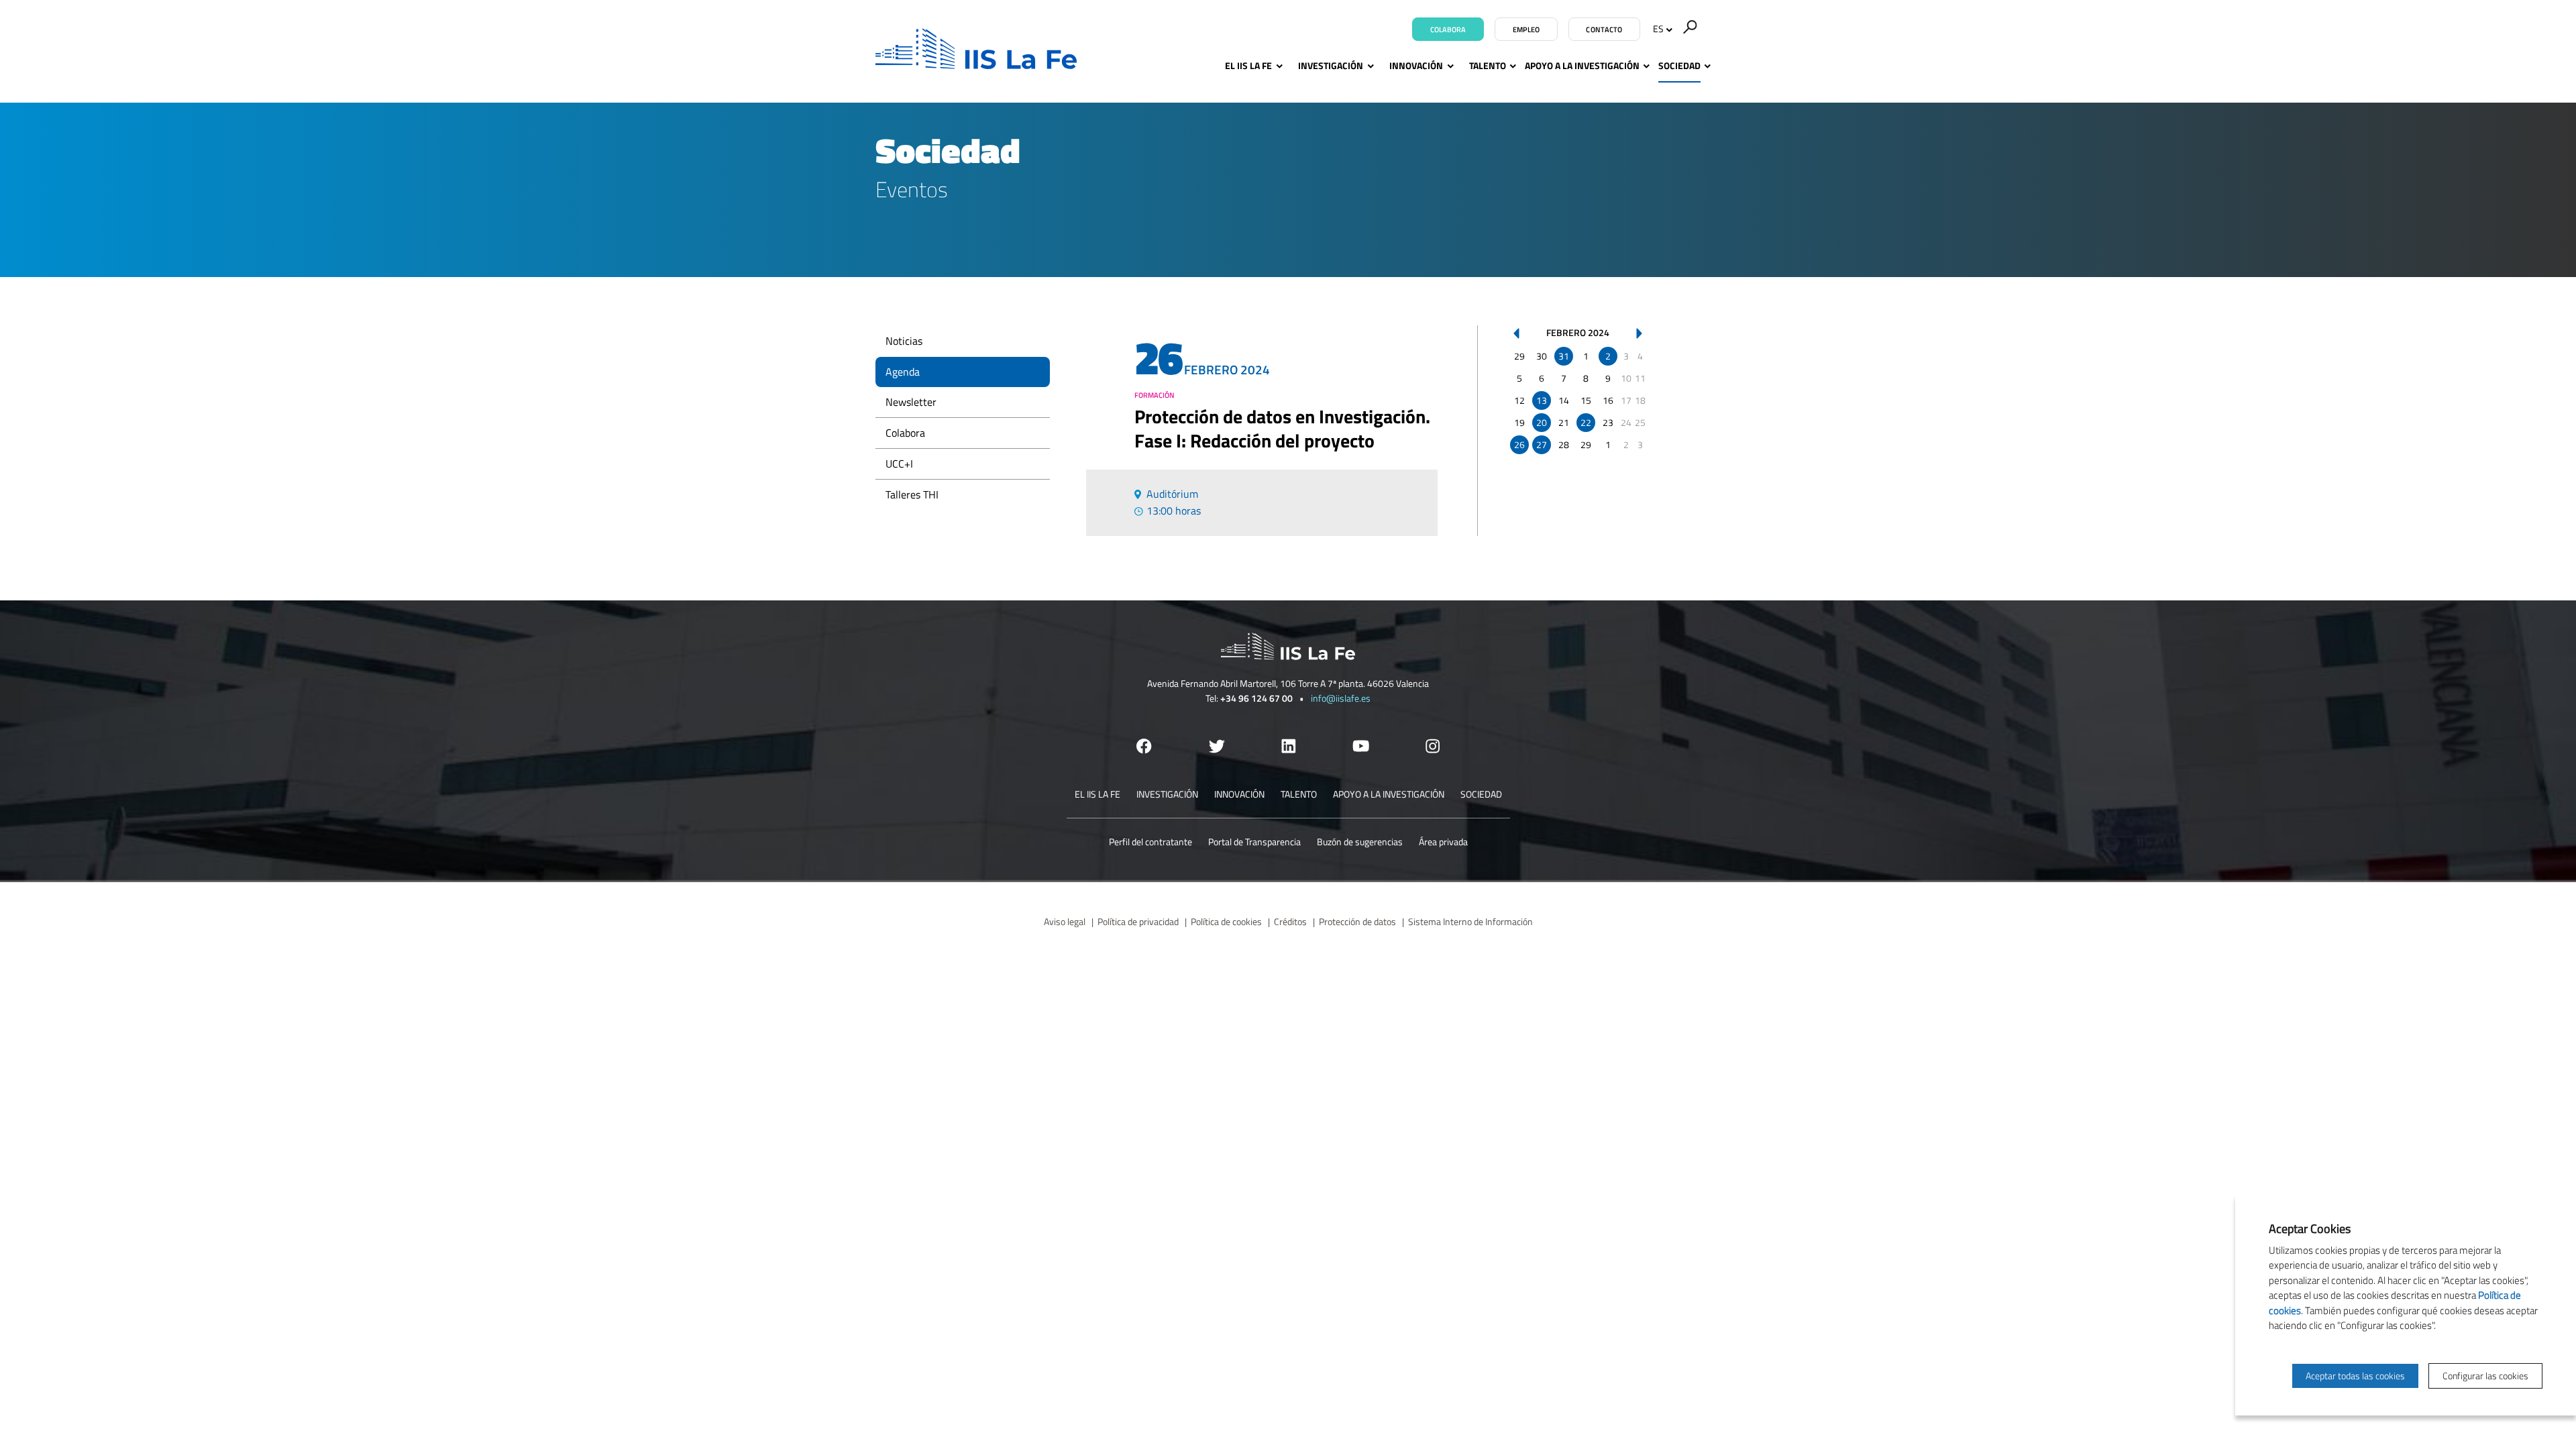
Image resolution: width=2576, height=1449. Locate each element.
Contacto (1604, 30)
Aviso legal (1065, 921)
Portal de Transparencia (1254, 842)
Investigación (1331, 65)
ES (1658, 29)
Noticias (904, 341)
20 (1542, 422)
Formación (1155, 395)
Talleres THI (912, 494)
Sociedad (1679, 65)
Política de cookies (1226, 921)
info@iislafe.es (1341, 698)
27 (1542, 444)
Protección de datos (1357, 921)
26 (1519, 444)
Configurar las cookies (2485, 1376)
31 (1564, 356)
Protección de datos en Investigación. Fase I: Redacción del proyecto (1282, 429)
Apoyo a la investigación (1582, 65)
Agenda (903, 372)
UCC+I (899, 464)
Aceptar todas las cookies (2355, 1376)
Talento (1488, 65)
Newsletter (911, 402)
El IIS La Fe (1248, 65)
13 (1542, 400)
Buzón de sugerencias (1360, 842)
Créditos (1290, 921)
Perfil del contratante (1150, 842)
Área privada (1443, 842)
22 (1586, 422)
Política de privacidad (1138, 921)
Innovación (1416, 65)
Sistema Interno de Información (1470, 921)
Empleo (1526, 30)
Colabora (1448, 30)
